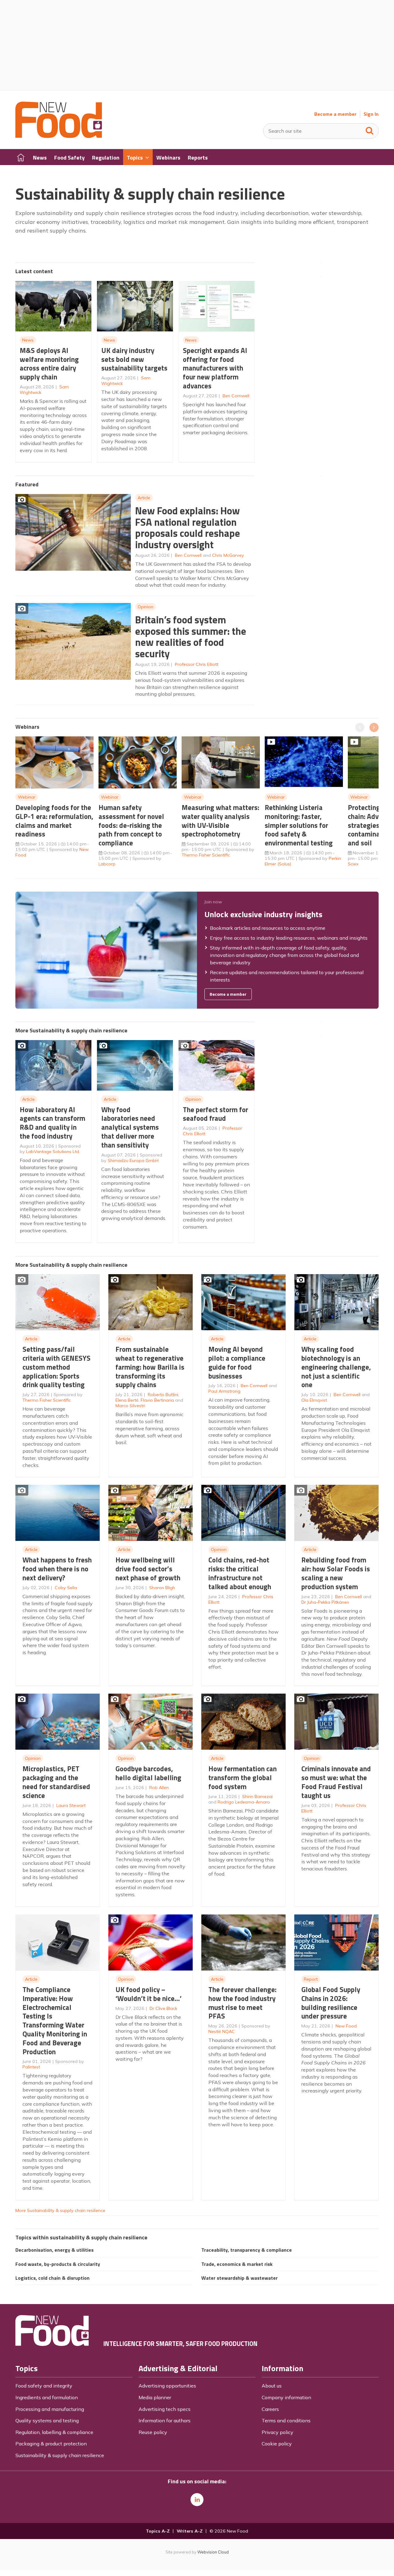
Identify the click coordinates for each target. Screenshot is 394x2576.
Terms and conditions (286, 2420)
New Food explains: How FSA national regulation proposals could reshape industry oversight (188, 528)
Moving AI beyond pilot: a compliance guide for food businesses (237, 1362)
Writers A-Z (190, 2531)
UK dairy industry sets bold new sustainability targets (134, 359)
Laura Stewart (71, 1805)
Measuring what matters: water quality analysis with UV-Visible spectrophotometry (220, 821)
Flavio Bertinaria (157, 1400)
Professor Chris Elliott (197, 664)
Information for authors (165, 2420)
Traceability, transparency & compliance (247, 2250)
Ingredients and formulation (47, 2397)
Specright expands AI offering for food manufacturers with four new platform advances (215, 368)
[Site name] (59, 136)
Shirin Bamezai (257, 1796)
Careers (270, 2409)
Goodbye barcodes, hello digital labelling (148, 1773)
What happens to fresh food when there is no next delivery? (57, 1569)
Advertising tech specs (165, 2409)
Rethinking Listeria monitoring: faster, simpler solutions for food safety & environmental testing (299, 825)
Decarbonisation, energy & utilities (54, 2250)
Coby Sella (66, 1588)
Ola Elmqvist (314, 1400)
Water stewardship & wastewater (239, 2278)
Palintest (31, 2067)
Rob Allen (159, 1788)
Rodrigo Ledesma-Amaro (244, 1802)
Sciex (353, 864)
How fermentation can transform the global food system (243, 1778)
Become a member (335, 114)
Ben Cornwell (236, 396)
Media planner (155, 2397)
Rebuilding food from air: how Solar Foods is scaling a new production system (336, 1573)
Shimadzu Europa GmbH (133, 1160)
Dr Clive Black (163, 2008)
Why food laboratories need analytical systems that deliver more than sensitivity (130, 1127)
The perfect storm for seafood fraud (215, 1114)
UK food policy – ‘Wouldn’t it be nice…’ (149, 1994)
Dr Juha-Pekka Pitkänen (325, 1602)
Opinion (145, 607)
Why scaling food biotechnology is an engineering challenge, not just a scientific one (336, 1367)
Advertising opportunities (167, 2386)
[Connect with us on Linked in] (197, 2500)
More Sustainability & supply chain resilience (60, 2210)
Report (311, 1979)
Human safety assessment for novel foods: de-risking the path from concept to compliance (131, 825)
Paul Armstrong (224, 1391)
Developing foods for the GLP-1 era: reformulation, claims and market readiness (54, 821)
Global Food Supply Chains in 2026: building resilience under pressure (331, 2003)
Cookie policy (277, 2444)
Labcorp (107, 864)
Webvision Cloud (213, 2552)
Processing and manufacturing (50, 2409)
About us (272, 2386)
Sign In (371, 114)
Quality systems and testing (47, 2420)
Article (144, 498)
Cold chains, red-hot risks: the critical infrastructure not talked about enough (240, 1573)
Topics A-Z (158, 2531)
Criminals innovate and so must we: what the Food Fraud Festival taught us (336, 1782)
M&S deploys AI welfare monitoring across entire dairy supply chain (49, 364)
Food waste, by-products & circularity (58, 2264)
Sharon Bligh (162, 1588)
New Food (346, 2026)
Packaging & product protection (51, 2444)
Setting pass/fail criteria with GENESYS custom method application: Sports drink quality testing (56, 1367)
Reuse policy (153, 2432)
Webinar (27, 797)
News (28, 340)
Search (370, 129)
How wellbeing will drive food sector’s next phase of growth (148, 1569)
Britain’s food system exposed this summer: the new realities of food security (191, 637)
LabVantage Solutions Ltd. (53, 1152)
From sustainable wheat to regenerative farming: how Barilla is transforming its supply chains (150, 1367)
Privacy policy (277, 2432)
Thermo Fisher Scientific (206, 855)
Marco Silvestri (130, 1406)
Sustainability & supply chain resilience (60, 2455)
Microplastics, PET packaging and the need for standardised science (56, 1782)
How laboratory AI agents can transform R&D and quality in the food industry (52, 1123)
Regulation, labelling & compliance (54, 2432)
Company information (286, 2397)
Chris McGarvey (228, 555)
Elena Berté (127, 1400)
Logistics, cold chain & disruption (52, 2278)
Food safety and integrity (44, 2386)
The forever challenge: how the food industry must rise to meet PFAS (242, 2003)
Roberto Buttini (163, 1395)
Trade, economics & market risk (237, 2264)
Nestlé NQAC (222, 2031)
